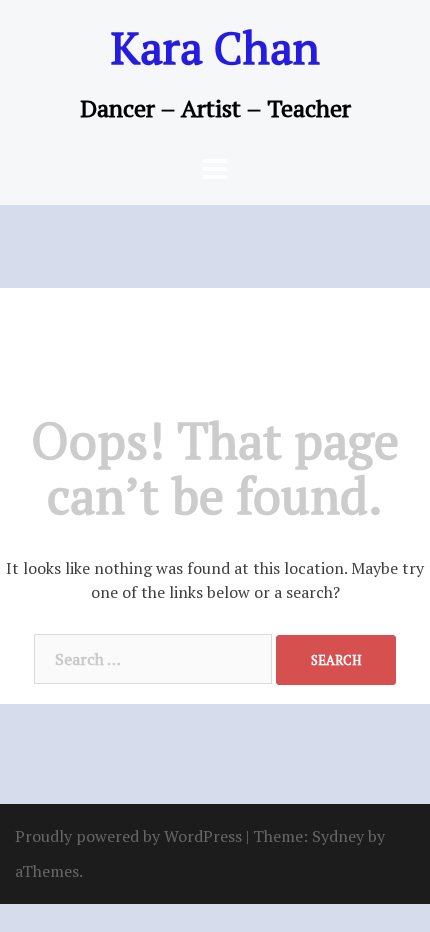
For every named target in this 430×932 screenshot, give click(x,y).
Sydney (338, 836)
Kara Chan (215, 47)
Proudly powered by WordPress (128, 836)
